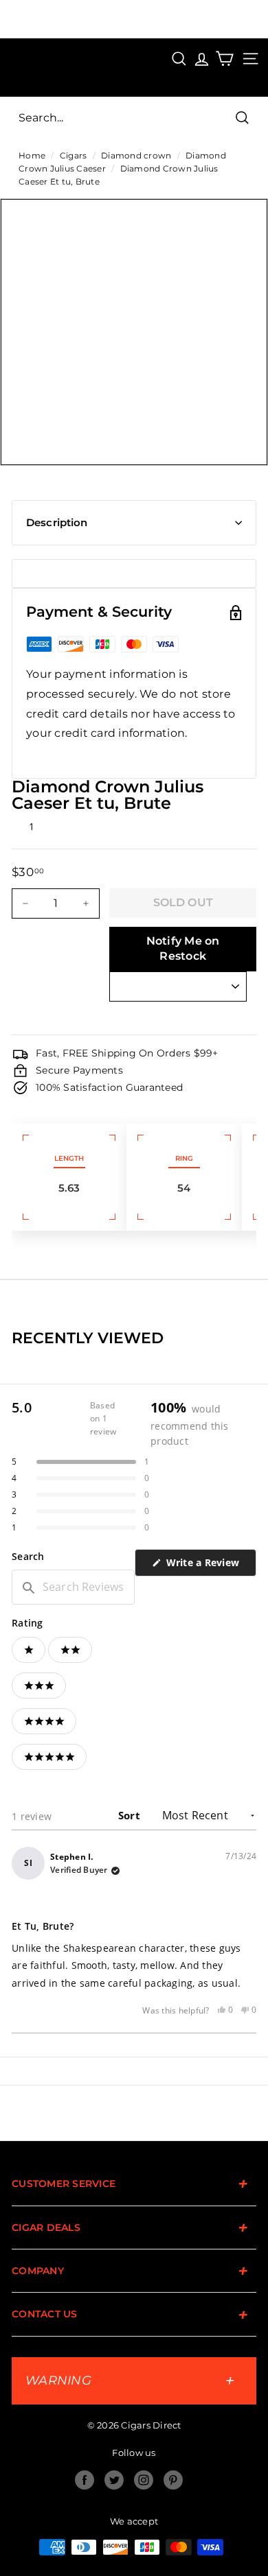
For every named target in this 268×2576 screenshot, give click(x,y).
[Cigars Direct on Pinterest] (173, 2480)
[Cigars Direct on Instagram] (144, 2480)
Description (57, 522)
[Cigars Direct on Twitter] (114, 2480)
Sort (131, 1815)
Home (32, 155)
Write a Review (210, 1566)
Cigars (74, 155)
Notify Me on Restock (183, 949)
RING (184, 1158)
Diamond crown (136, 155)
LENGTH (69, 1158)
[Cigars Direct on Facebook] (85, 2480)
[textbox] (73, 1587)
